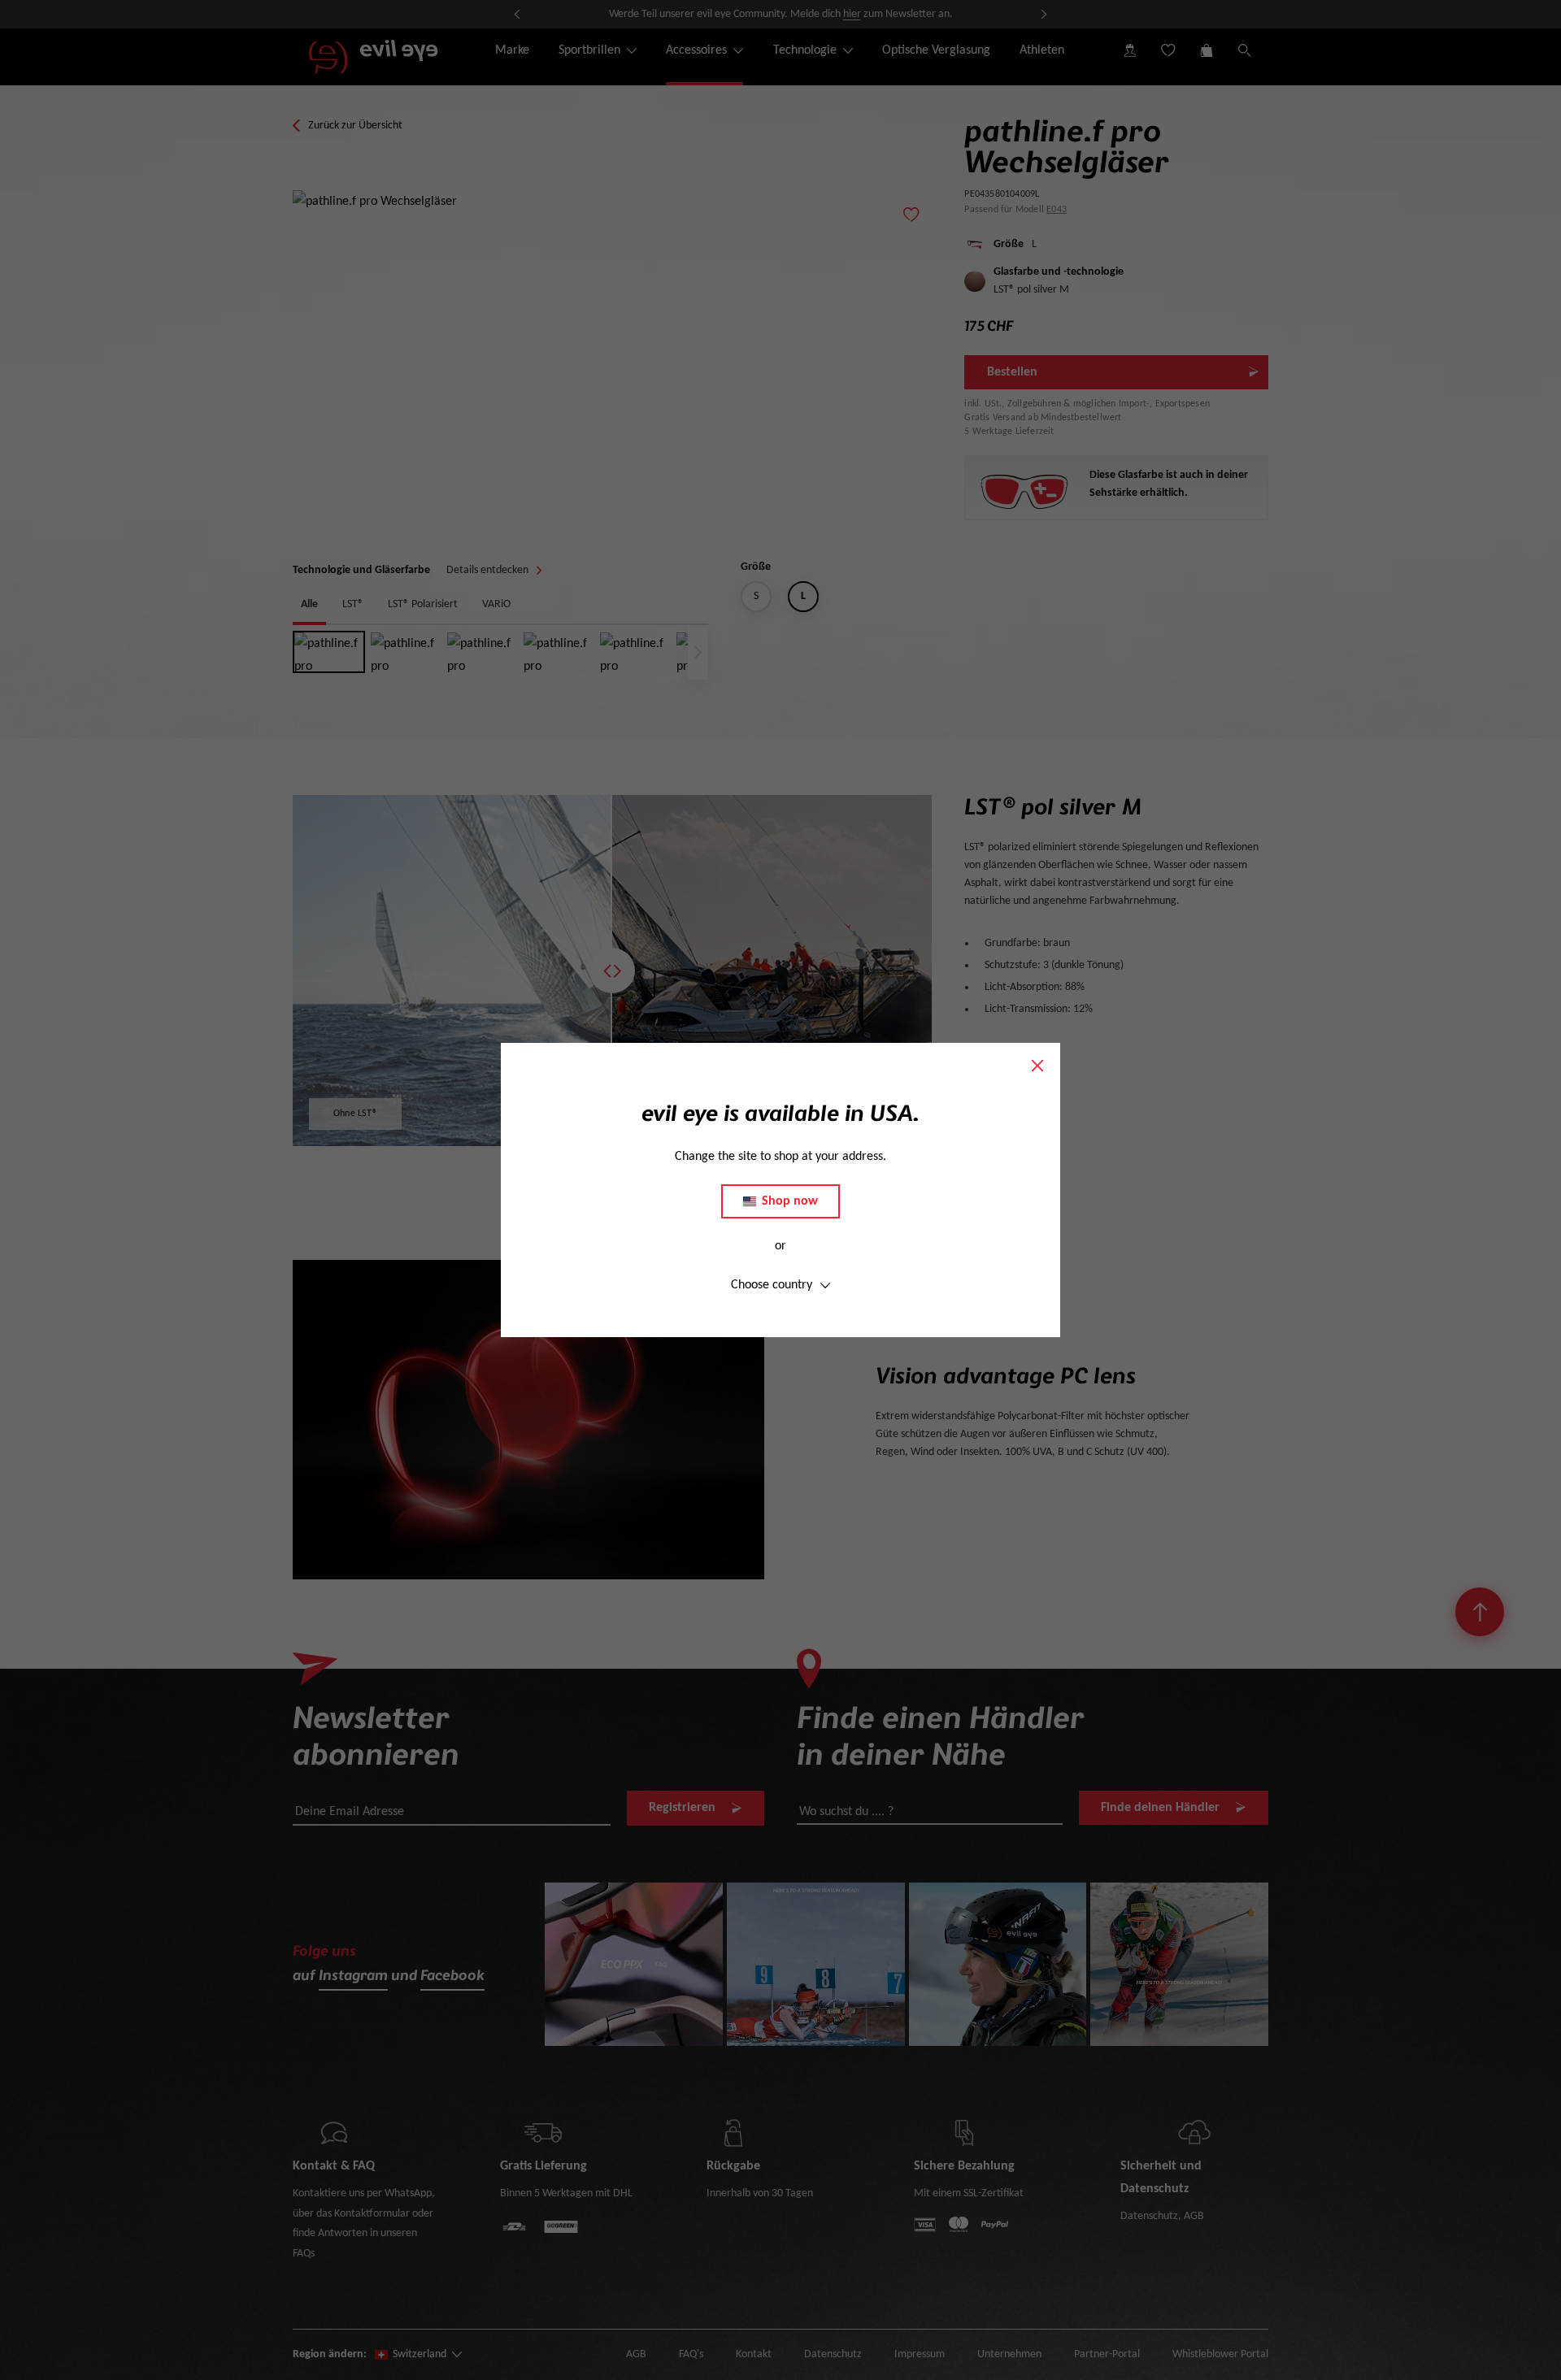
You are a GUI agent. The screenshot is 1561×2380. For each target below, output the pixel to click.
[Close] (1037, 1066)
